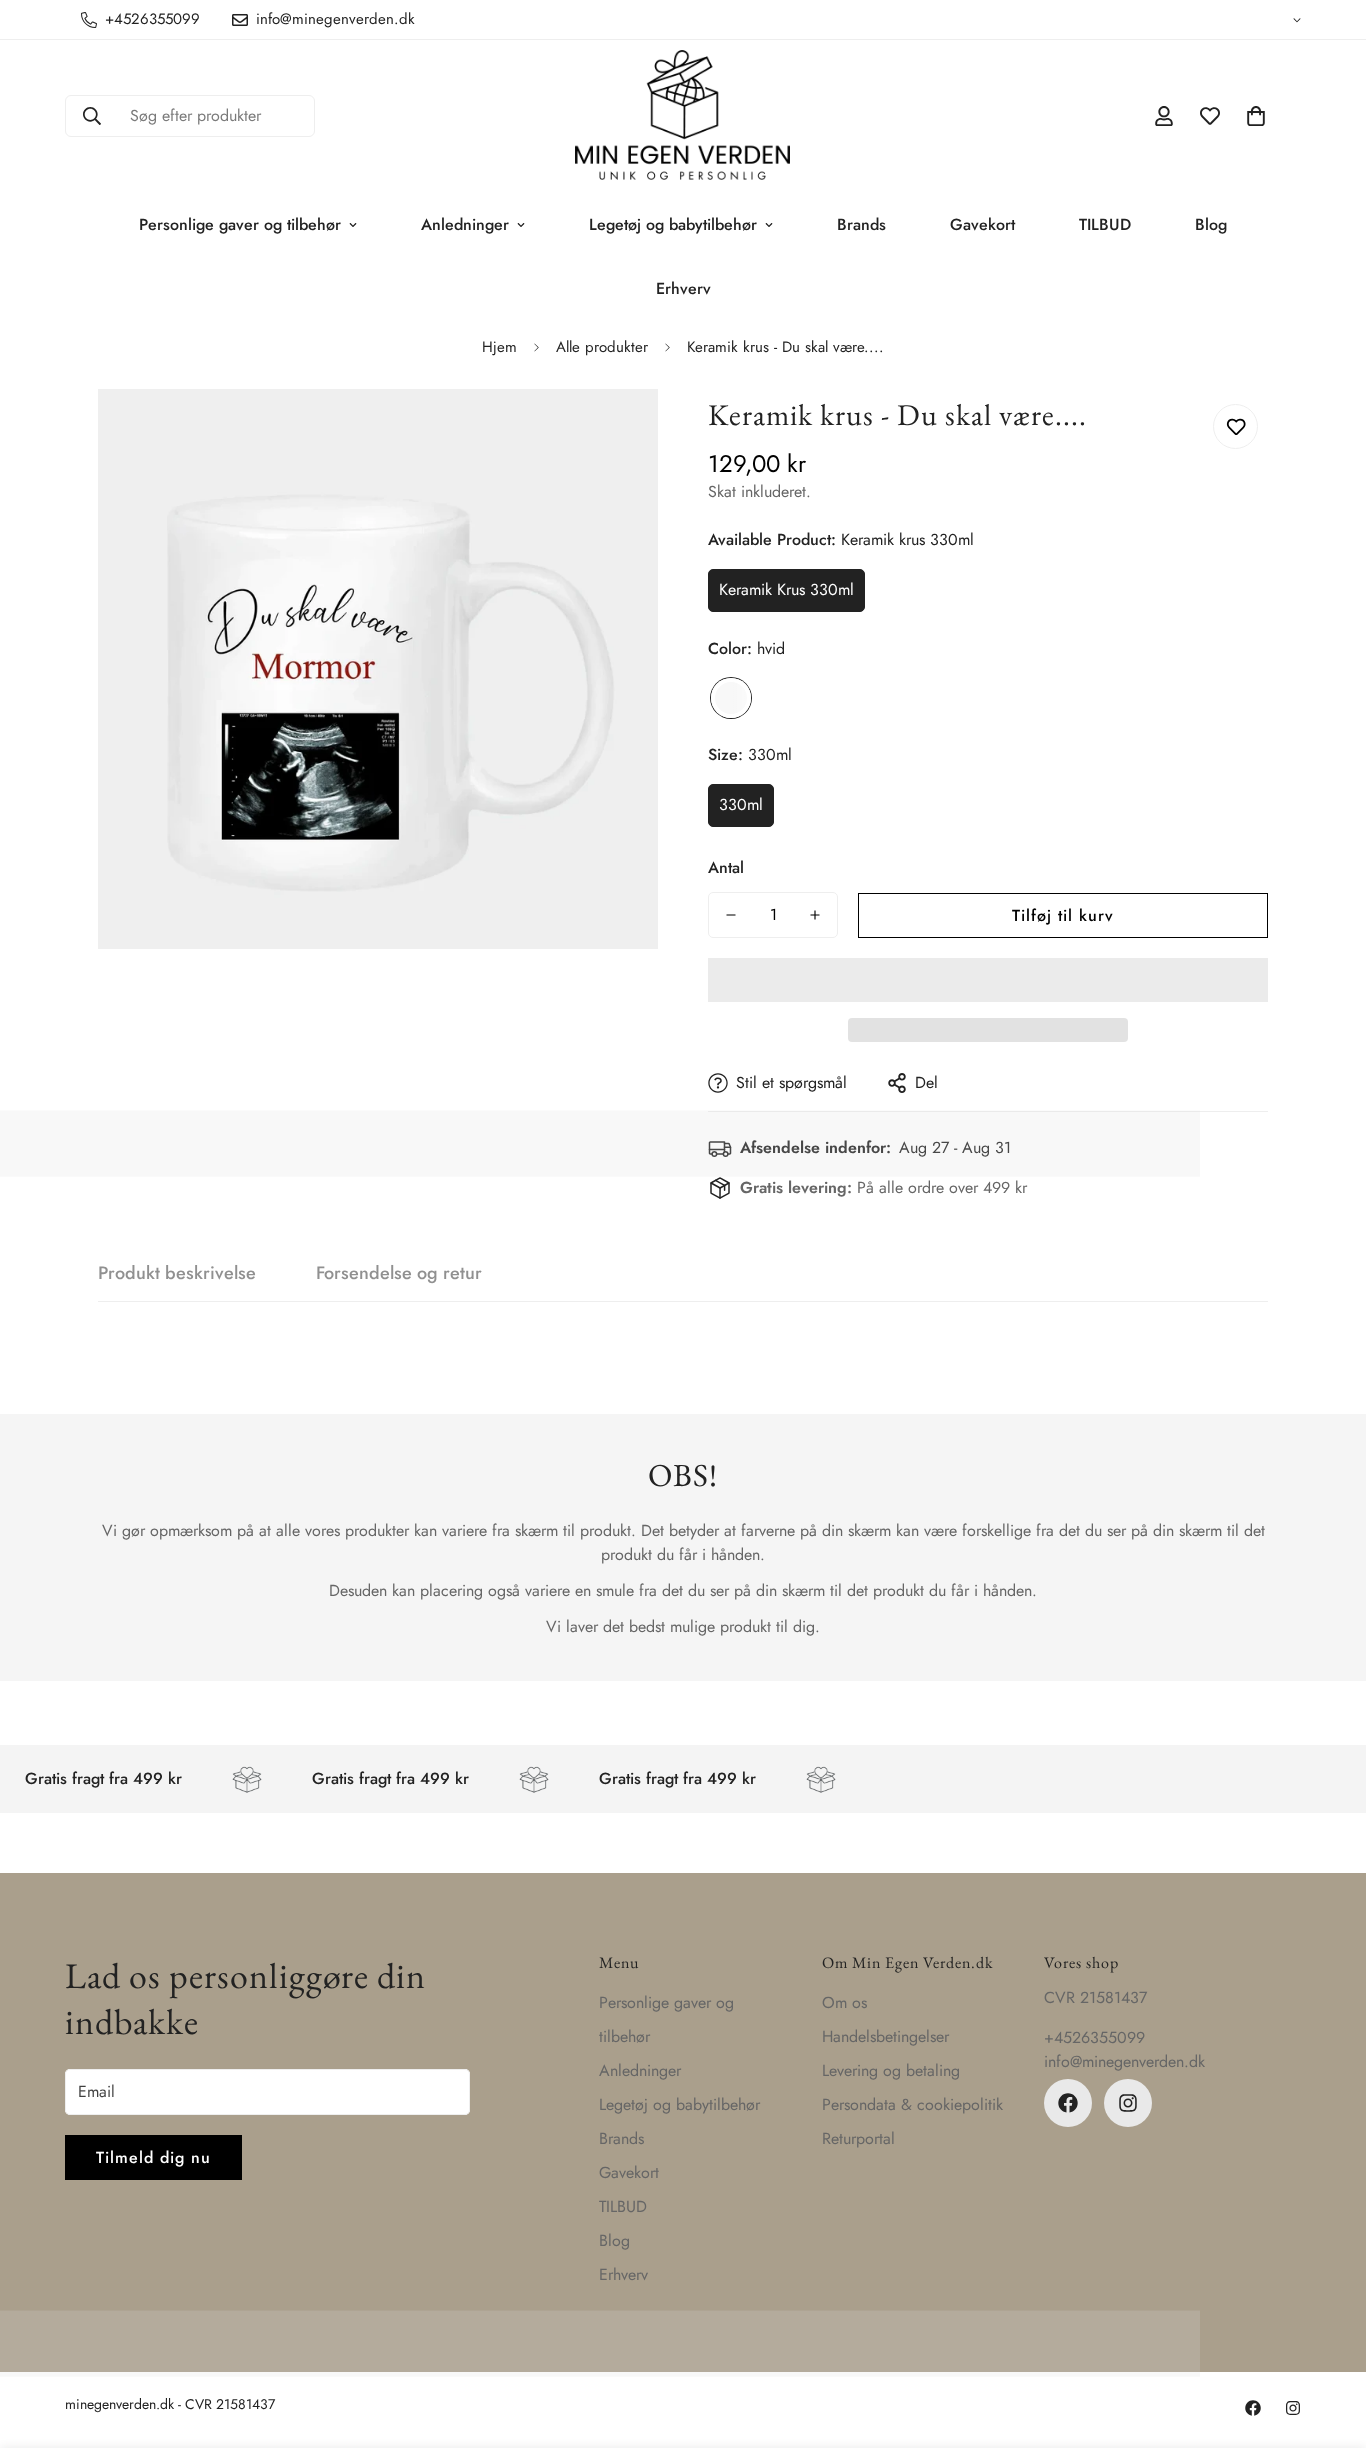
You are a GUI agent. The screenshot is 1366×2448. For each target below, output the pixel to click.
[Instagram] (1128, 2103)
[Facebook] (1068, 2103)
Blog (1211, 224)
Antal (726, 867)
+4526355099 (1094, 2037)
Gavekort (982, 224)
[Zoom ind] (615, 431)
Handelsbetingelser (885, 2036)
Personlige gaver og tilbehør (240, 224)
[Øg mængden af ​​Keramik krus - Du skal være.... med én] (815, 915)
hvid (731, 698)
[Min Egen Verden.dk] (682, 116)
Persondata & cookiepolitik (912, 2104)
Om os (844, 2002)
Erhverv (683, 288)
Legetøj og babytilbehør (673, 224)
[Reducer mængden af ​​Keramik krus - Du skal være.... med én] (731, 915)
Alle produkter (602, 347)
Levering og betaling (891, 2070)
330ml (741, 804)
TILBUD (1105, 224)
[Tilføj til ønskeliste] (1235, 426)
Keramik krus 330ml (786, 589)
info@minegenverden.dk (1124, 2061)
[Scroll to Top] (1327, 2339)
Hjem (499, 347)
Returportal (858, 2138)
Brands (861, 224)
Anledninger (465, 224)
